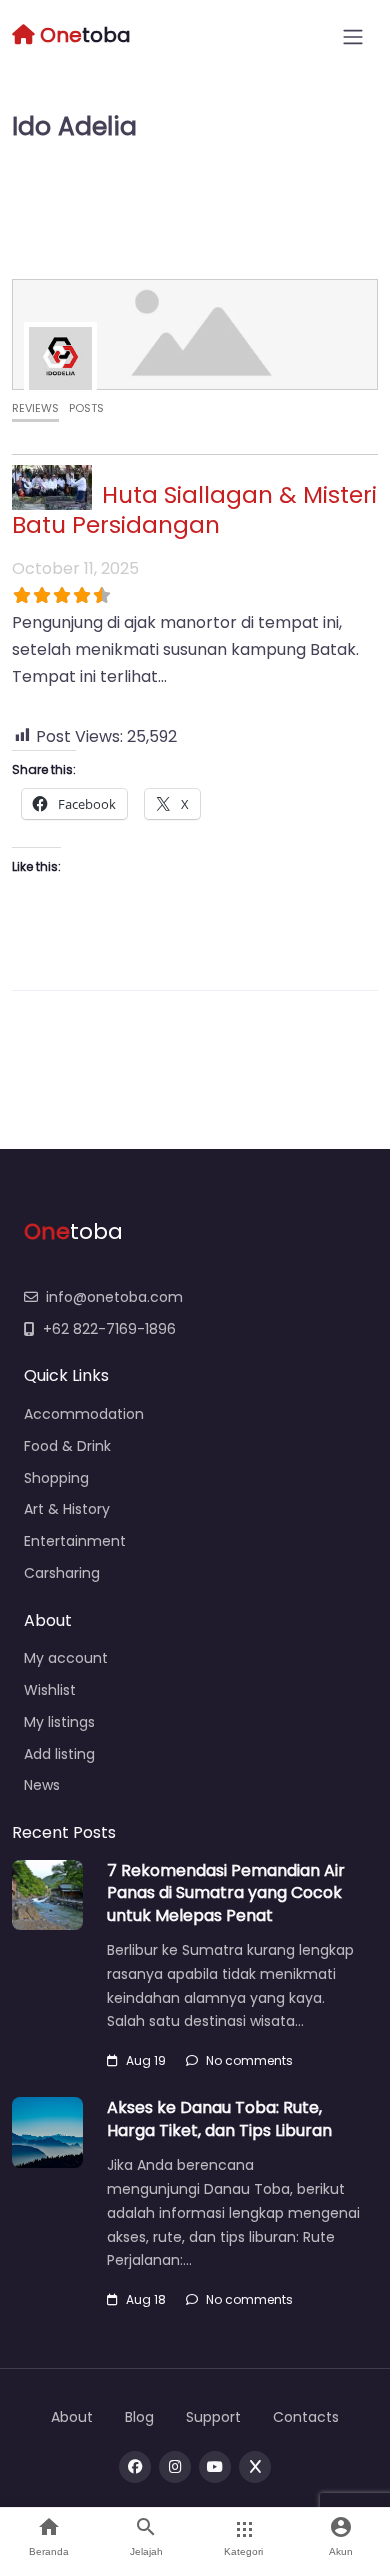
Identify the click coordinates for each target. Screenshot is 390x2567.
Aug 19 (146, 2060)
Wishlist (50, 1690)
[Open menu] (353, 37)
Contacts (306, 2417)
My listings (59, 1722)
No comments (249, 2060)
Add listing (59, 1754)
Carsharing (62, 1573)
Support (213, 2417)
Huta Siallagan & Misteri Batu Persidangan (194, 510)
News (42, 1785)
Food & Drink (67, 1446)
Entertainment (75, 1541)
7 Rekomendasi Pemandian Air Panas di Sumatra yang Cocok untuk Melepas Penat (226, 1893)
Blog (139, 2417)
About (72, 2417)
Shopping (56, 1478)
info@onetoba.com (114, 1297)
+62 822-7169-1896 (109, 1329)
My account (66, 1658)
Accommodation (84, 1414)
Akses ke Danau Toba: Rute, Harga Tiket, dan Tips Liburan (219, 2118)
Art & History (67, 1509)
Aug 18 (146, 2299)
